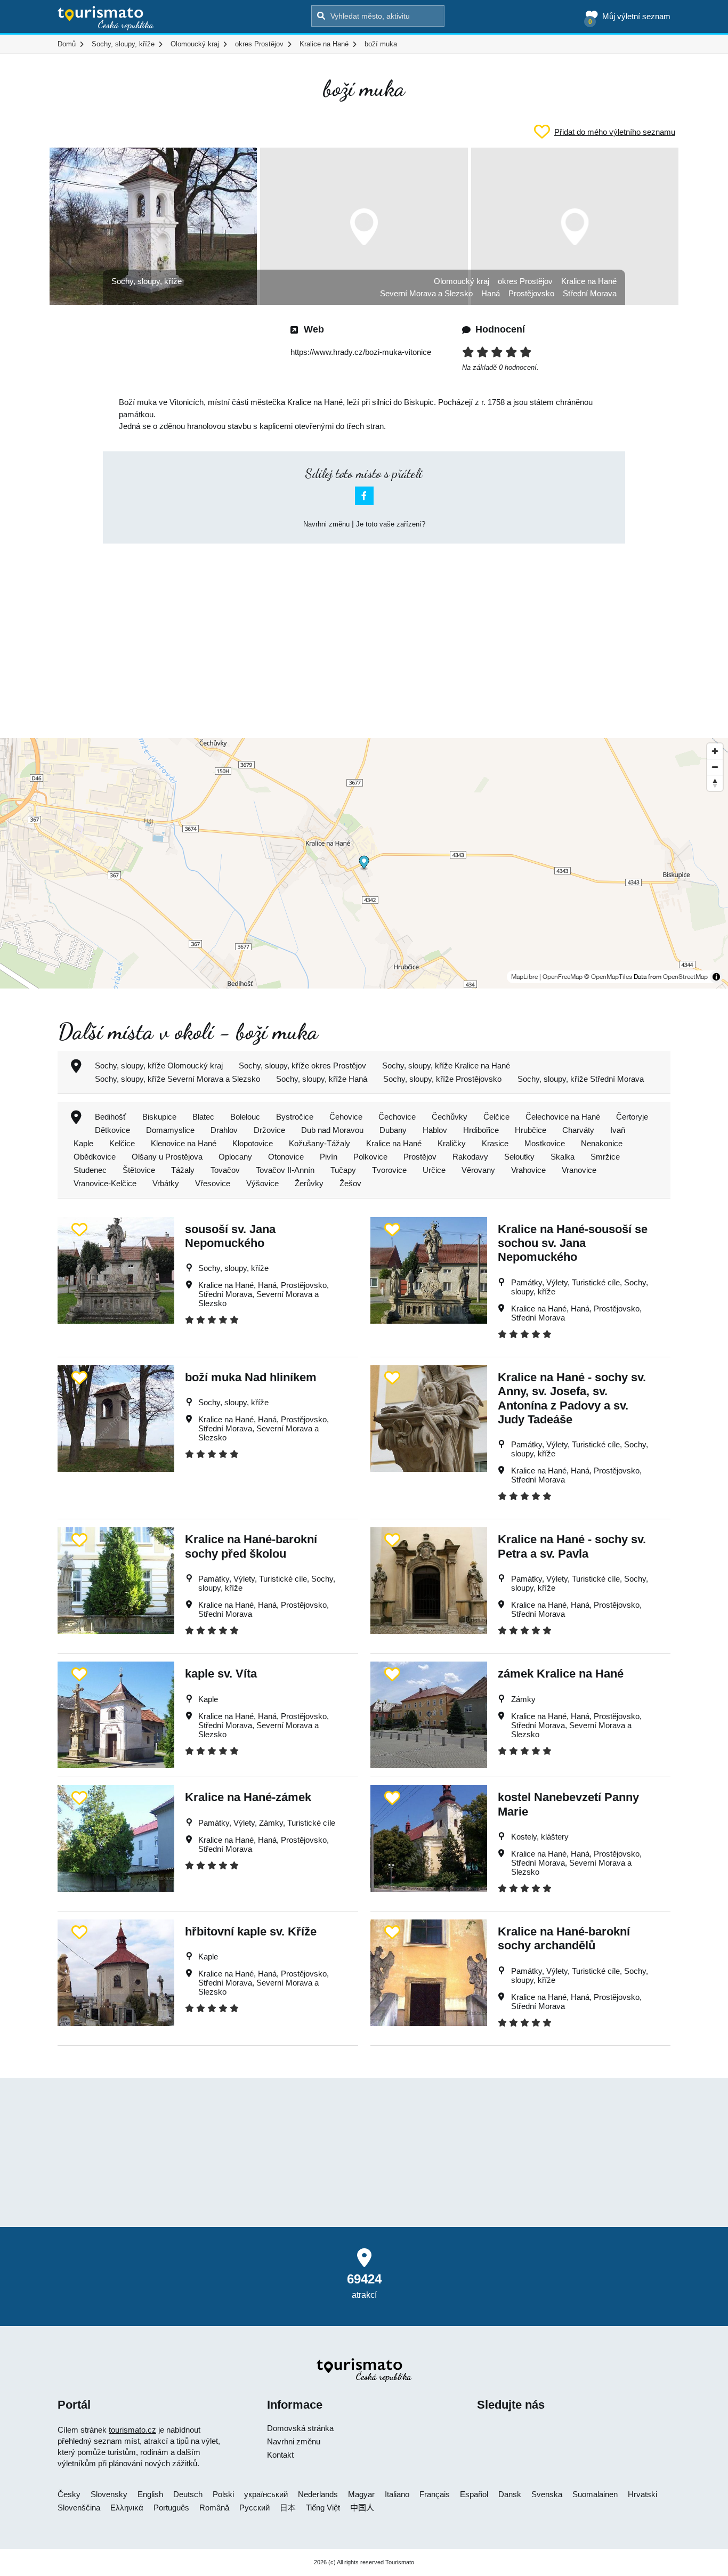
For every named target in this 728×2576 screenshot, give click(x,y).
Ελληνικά (127, 2508)
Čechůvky (450, 1117)
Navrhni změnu (326, 524)
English (150, 2494)
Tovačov (225, 1170)
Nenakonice (602, 1143)
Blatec (203, 1117)
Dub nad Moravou (332, 1130)
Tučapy (343, 1170)
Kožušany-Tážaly (319, 1143)
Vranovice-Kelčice (105, 1183)
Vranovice (579, 1170)
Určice (434, 1170)
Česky (69, 2494)
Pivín (329, 1157)
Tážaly (183, 1170)
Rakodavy (470, 1157)
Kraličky (452, 1143)
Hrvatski (642, 2494)
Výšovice (262, 1183)
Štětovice (139, 1170)
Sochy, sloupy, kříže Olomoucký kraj (159, 1066)
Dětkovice (112, 1130)
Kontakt (280, 2455)
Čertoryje (632, 1117)
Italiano (397, 2494)
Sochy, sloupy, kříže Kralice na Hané (446, 1066)
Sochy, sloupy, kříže (147, 281)
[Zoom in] (715, 751)
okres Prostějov (525, 281)
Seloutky (519, 1157)
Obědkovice (95, 1157)
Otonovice (286, 1157)
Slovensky (109, 2494)
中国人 (362, 2508)
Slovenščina (79, 2508)
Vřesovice (213, 1183)
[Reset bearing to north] (715, 783)
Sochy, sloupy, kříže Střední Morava (581, 1079)
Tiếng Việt (323, 2508)
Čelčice (496, 1117)
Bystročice (295, 1117)
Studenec (90, 1170)
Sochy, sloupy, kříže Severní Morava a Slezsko (177, 1079)
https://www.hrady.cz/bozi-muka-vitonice (361, 352)
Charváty (578, 1130)
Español (474, 2494)
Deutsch (188, 2494)
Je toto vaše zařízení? (391, 524)
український (266, 2494)
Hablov (435, 1130)
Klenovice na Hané (184, 1143)
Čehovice (346, 1117)
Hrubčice (531, 1130)
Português (171, 2508)
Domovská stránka (300, 2428)
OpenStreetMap (685, 977)
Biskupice (159, 1117)
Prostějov (420, 1157)
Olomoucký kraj (462, 281)
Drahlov (224, 1130)
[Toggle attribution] (716, 977)
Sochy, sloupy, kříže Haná (322, 1079)
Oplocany (235, 1157)
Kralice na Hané (589, 281)
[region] (364, 863)
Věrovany (478, 1170)
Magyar (361, 2494)
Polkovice (370, 1157)
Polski (223, 2494)
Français (435, 2494)
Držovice (269, 1130)
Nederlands (318, 2494)
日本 (288, 2508)
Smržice (605, 1157)
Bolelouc (245, 1117)
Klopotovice (253, 1143)
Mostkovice (545, 1143)
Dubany (393, 1130)
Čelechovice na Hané (563, 1117)
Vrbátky (166, 1183)
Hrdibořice (481, 1130)
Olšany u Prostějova (167, 1157)
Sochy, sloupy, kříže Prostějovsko (442, 1079)
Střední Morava (590, 293)
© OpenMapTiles (608, 977)
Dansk (510, 2494)
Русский (254, 2508)
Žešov (350, 1183)
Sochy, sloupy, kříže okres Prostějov (302, 1066)
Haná (491, 293)
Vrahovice (528, 1170)
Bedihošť (111, 1117)
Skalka (563, 1157)
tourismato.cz (132, 2430)
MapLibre (524, 977)
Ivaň (618, 1130)
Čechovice (397, 1117)
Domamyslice (170, 1130)
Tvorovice (389, 1170)
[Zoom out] (715, 767)
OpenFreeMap (563, 977)
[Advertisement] (364, 631)
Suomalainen (595, 2494)
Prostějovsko (531, 293)
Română (214, 2508)
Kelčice (122, 1143)
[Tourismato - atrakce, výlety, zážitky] (106, 19)
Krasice (495, 1143)
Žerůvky (309, 1183)
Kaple (83, 1143)
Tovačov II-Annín (285, 1170)
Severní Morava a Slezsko (426, 293)
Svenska (547, 2494)
